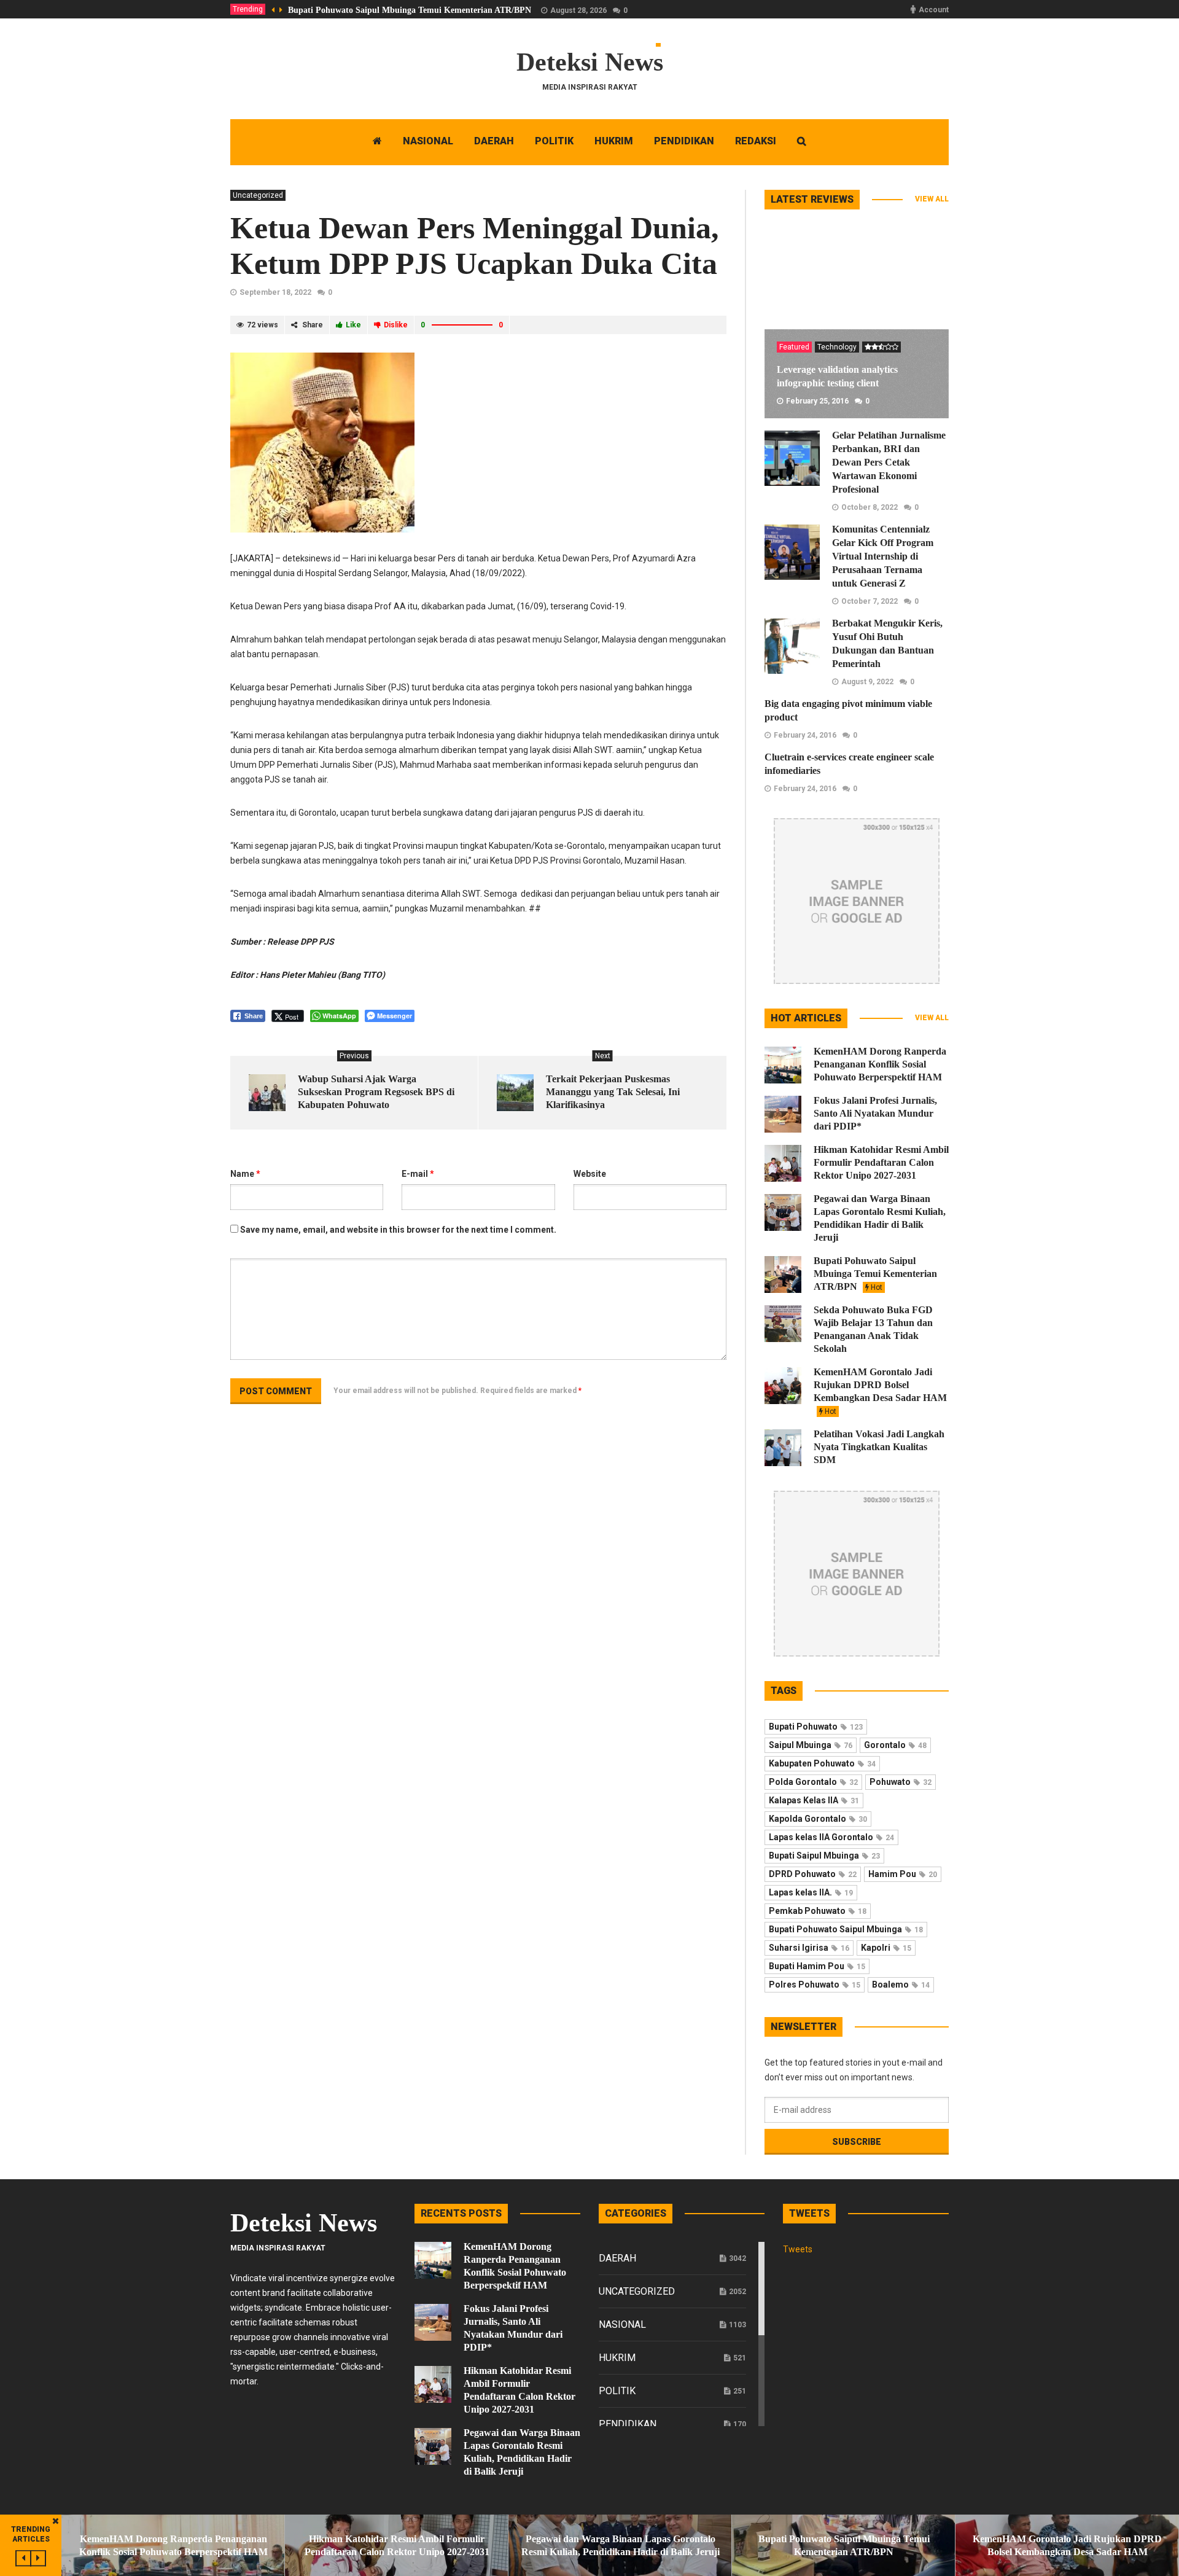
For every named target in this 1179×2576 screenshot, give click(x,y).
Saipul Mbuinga (811, 1745)
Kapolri (886, 1948)
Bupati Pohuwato (816, 1727)
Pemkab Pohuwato (818, 1911)
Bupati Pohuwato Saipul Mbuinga (846, 1929)
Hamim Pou (903, 1874)
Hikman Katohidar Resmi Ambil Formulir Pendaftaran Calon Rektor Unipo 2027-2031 (881, 1162)
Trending (248, 9)
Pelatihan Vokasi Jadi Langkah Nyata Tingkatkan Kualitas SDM (879, 1447)
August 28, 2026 (578, 10)
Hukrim (617, 2358)
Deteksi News (590, 62)
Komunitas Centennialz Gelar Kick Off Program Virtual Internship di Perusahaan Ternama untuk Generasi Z (883, 556)
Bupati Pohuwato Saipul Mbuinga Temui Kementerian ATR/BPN (410, 10)
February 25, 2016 (817, 401)
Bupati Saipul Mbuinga (824, 1856)
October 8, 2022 (870, 507)
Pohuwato (901, 1782)
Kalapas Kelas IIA (814, 1800)
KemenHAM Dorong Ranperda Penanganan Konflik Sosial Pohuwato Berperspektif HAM (880, 1064)
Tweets (798, 2249)
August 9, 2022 (867, 682)
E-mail (418, 1174)
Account (934, 10)
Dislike (396, 325)
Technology (837, 347)
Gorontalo (895, 1745)
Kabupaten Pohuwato (822, 1763)
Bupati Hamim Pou (817, 1966)
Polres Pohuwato (815, 1985)
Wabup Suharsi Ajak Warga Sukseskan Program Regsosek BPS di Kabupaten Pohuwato (376, 1092)
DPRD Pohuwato (813, 1874)
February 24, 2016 (805, 735)
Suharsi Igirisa (809, 1948)
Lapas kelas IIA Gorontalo (831, 1837)
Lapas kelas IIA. (811, 1892)
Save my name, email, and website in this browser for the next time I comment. (398, 1230)
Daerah (617, 2258)
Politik (617, 2391)
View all (932, 199)
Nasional (622, 2324)
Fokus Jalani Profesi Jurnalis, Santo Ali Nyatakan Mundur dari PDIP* (875, 1113)
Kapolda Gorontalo (818, 1819)
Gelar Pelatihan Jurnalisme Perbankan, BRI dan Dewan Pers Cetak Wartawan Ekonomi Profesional (889, 462)
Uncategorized (258, 195)
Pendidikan (628, 2424)
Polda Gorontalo (813, 1782)
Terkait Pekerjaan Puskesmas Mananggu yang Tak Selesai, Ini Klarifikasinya (613, 1092)
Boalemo (901, 1985)
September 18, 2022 (275, 292)
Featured (794, 347)
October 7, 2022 (870, 601)
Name (245, 1174)
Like (353, 325)
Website (590, 1174)
